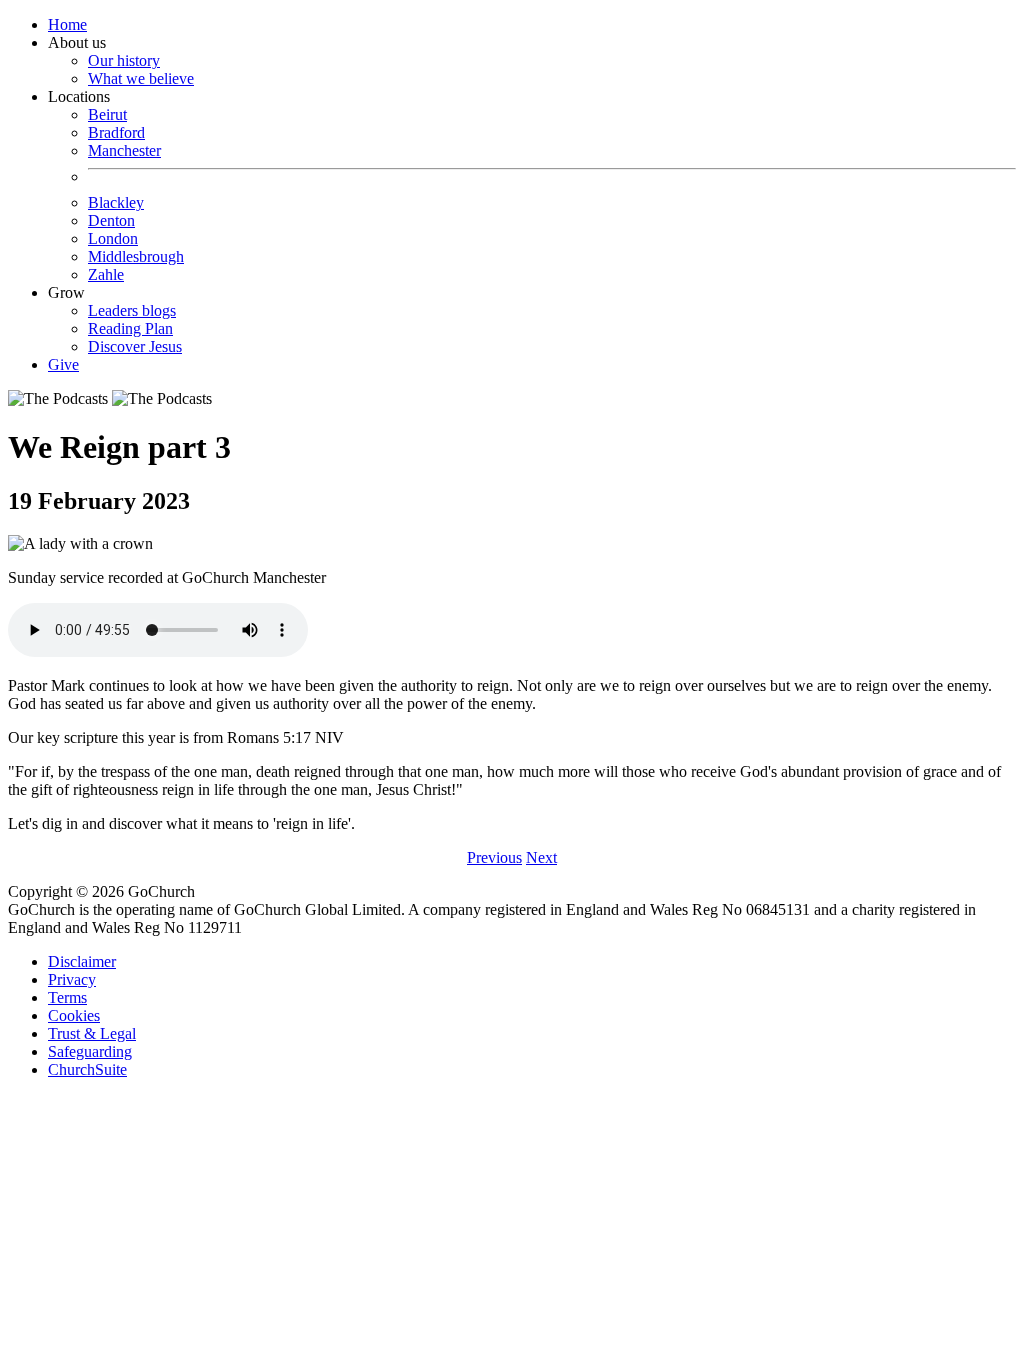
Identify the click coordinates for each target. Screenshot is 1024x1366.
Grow (115, 319)
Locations (116, 185)
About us (121, 60)
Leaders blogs (132, 310)
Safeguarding (90, 1051)
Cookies (74, 1015)
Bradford (116, 132)
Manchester (124, 150)
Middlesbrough (136, 256)
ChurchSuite (87, 1069)
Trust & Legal (92, 1033)
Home (67, 24)
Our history (124, 60)
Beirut (107, 114)
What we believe (141, 78)
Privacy (72, 979)
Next (541, 857)
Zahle (106, 274)
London (113, 238)
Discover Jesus (135, 346)
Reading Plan (130, 328)
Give (63, 364)
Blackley (116, 202)
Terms (67, 997)
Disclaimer (82, 961)
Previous (494, 857)
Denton (111, 220)
